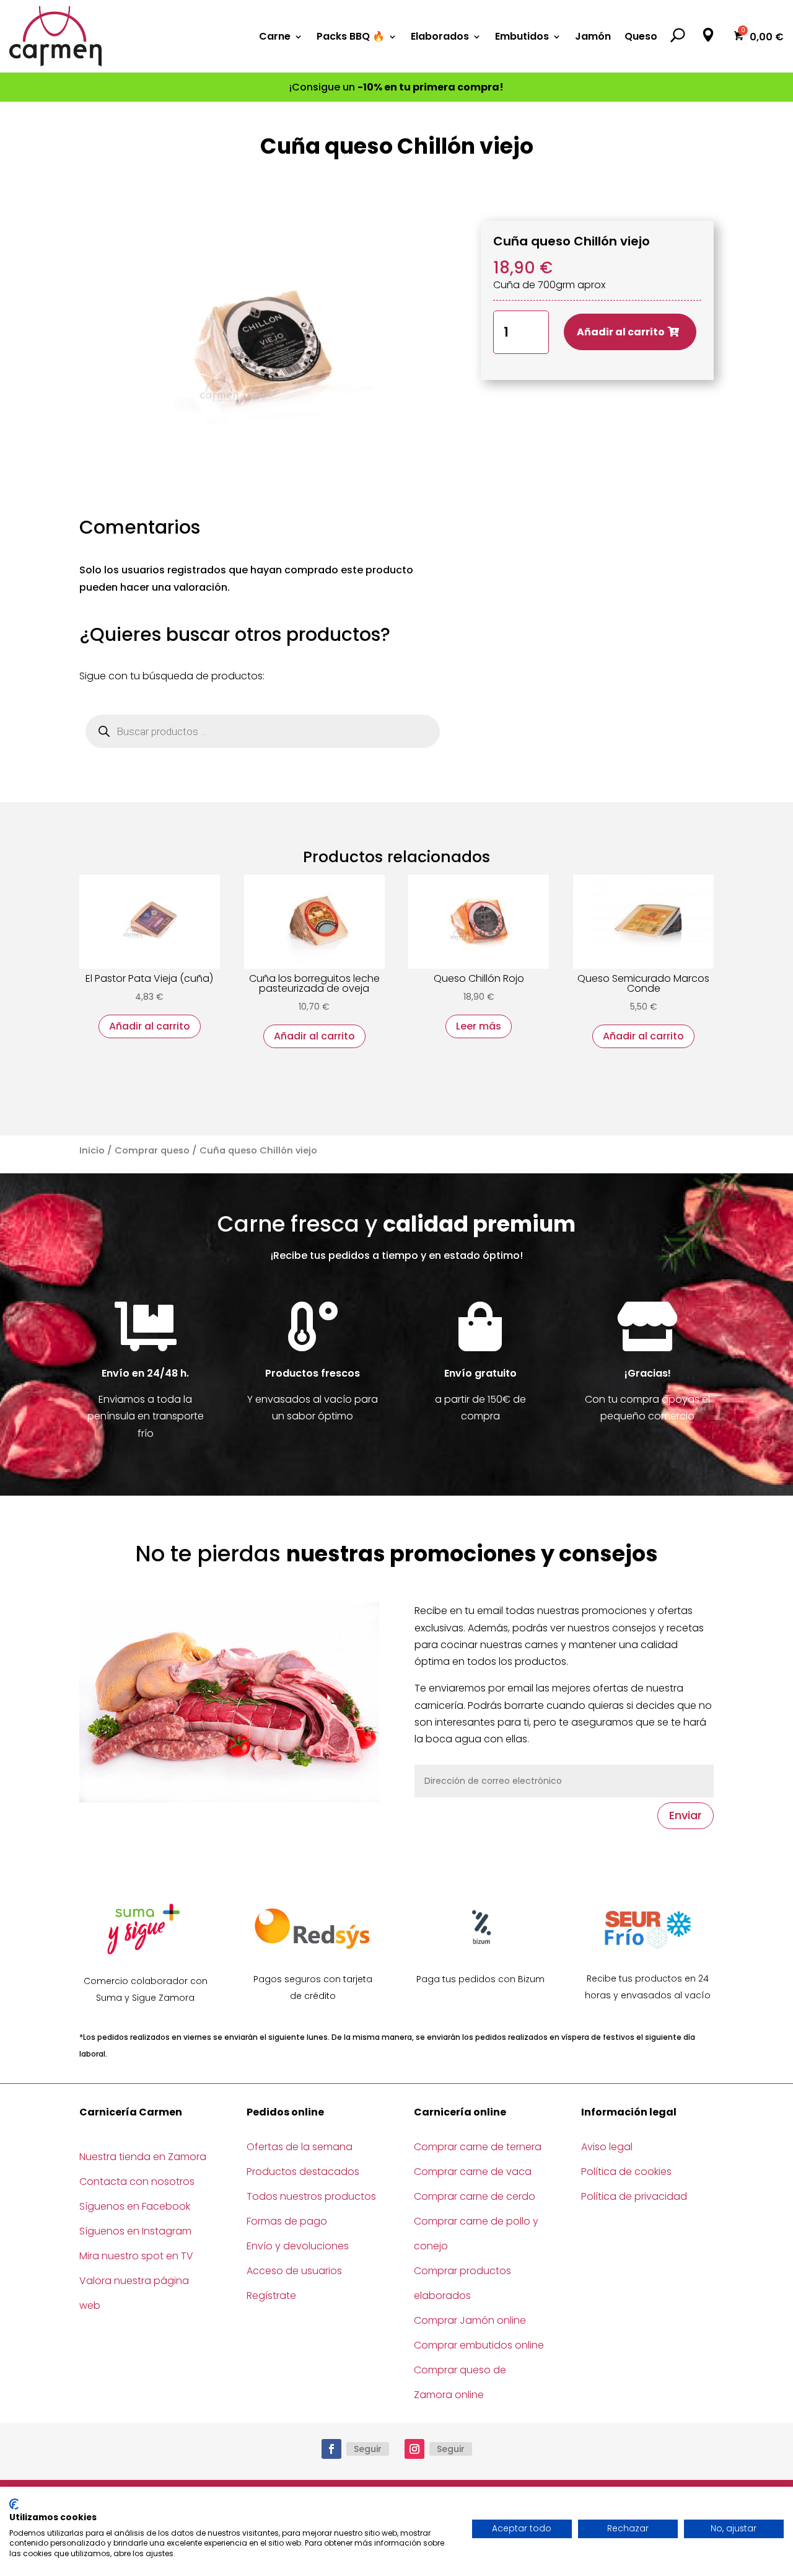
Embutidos (522, 36)
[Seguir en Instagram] (414, 2449)
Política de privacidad (634, 2196)
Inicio (92, 1150)
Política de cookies (626, 2172)
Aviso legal (607, 2147)
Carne (275, 36)
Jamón (593, 36)
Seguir (368, 2449)
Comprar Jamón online (470, 2320)
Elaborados (440, 36)
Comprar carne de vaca (473, 2172)
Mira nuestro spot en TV (136, 2256)
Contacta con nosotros (137, 2181)
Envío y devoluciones (298, 2246)
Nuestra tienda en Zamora (143, 2157)
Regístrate (271, 2296)
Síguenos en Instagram (135, 2231)
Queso (641, 36)
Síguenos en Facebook (135, 2206)
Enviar (686, 1815)
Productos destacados (303, 2172)
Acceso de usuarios (294, 2271)
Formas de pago (287, 2221)
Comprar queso (152, 1150)
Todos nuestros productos (311, 2196)
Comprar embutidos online (479, 2345)
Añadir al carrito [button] (150, 1026)
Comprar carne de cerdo (475, 2196)
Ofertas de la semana (300, 2147)
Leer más (479, 1026)
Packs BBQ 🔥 (351, 36)
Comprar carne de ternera (478, 2147)
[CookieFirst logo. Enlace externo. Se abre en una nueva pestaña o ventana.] (14, 2504)
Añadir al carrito (621, 332)
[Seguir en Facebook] (331, 2449)
